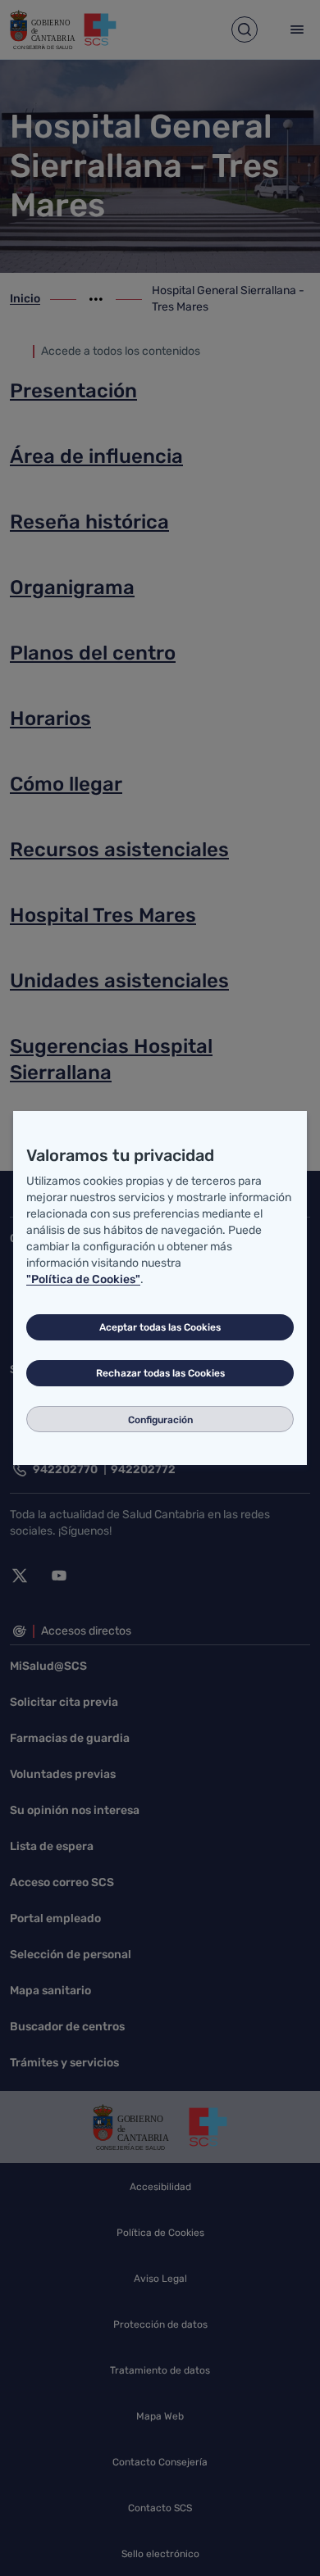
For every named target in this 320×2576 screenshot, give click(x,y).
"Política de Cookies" (83, 1279)
